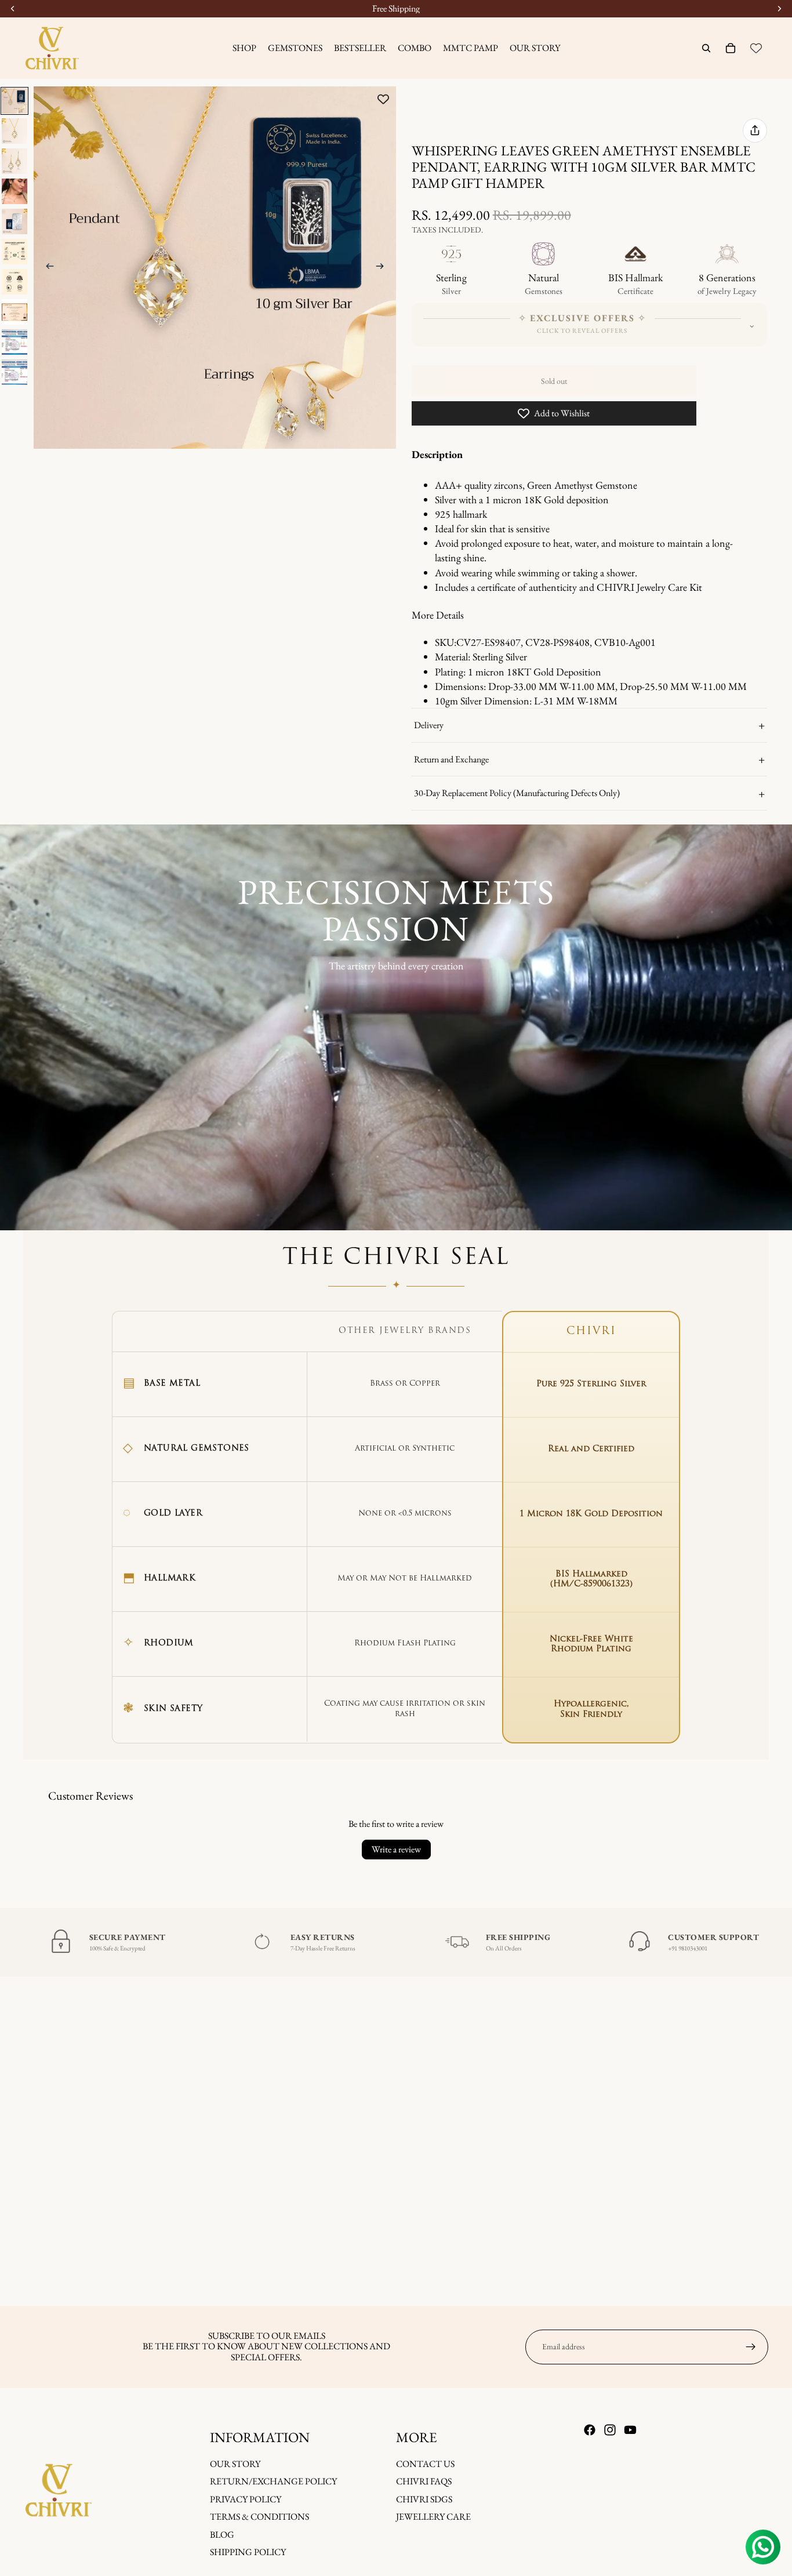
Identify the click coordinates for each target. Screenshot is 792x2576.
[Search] (706, 48)
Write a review (396, 1849)
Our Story (235, 2464)
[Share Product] (755, 130)
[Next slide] (383, 268)
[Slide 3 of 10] (14, 161)
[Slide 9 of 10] (14, 342)
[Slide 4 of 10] (14, 191)
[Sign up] (751, 2347)
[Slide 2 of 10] (14, 131)
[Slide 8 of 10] (14, 312)
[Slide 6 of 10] (14, 252)
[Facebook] (590, 2430)
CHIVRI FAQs (424, 2481)
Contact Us (425, 2464)
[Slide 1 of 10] (14, 101)
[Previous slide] (46, 268)
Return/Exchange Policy (273, 2481)
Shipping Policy (248, 2552)
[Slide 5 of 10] (14, 221)
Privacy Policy (246, 2499)
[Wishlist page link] (756, 48)
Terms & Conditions (259, 2517)
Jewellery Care (433, 2517)
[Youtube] (630, 2430)
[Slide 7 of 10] (14, 282)
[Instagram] (610, 2430)
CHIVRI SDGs (424, 2499)
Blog (222, 2534)
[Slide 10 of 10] (14, 372)
